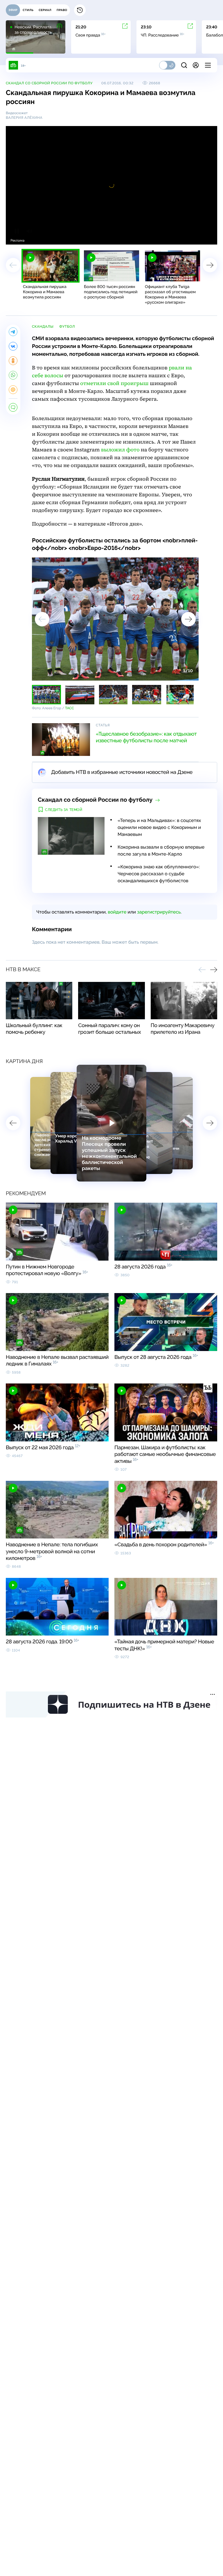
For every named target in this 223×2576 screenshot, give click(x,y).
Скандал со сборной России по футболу (49, 83)
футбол (67, 327)
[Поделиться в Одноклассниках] (13, 361)
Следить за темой (64, 810)
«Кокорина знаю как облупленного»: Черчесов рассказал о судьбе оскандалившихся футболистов (159, 874)
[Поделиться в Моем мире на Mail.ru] (13, 390)
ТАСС (70, 708)
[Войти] (196, 65)
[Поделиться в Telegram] (13, 332)
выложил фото (120, 450)
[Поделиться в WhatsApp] (13, 375)
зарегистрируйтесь (159, 912)
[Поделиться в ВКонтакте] (13, 346)
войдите (117, 912)
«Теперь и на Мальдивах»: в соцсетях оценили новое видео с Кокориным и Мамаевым (159, 827)
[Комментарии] (13, 407)
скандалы (43, 327)
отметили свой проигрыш (114, 383)
